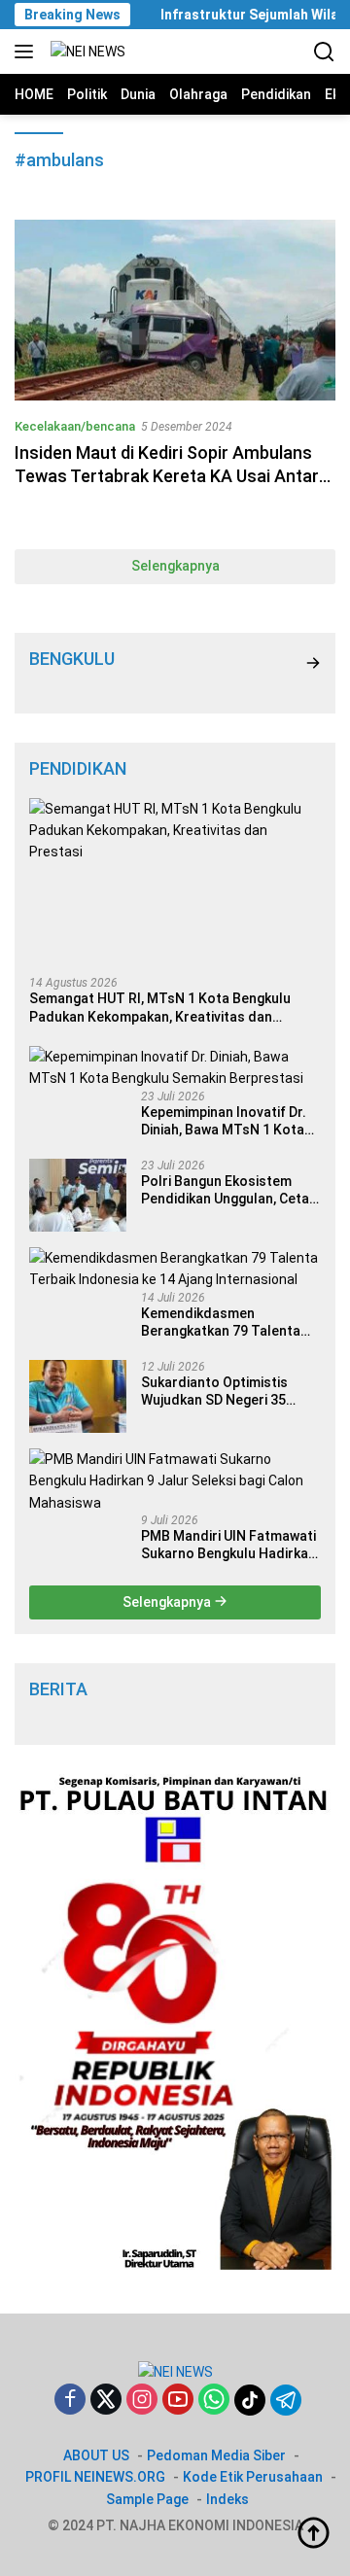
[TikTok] (250, 2400)
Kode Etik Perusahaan (253, 2477)
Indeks (227, 2499)
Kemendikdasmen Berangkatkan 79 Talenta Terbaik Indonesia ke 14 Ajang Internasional (221, 1323)
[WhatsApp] (214, 2401)
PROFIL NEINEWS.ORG (95, 2477)
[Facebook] (70, 2401)
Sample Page (147, 2499)
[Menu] (28, 52)
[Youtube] (178, 2401)
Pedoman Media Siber (216, 2455)
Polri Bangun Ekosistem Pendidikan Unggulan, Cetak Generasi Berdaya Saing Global (228, 1190)
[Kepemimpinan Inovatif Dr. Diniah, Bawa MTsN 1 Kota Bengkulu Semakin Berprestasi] (175, 1068)
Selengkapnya (175, 566)
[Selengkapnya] (313, 663)
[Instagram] (142, 2401)
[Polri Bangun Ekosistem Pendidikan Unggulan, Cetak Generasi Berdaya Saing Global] (78, 1195)
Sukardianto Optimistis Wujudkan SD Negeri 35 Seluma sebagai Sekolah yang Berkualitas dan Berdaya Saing (218, 1392)
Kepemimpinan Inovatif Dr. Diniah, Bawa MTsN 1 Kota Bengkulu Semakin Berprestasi (224, 1121)
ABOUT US (96, 2455)
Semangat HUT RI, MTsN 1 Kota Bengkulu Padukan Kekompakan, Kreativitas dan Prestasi (160, 1008)
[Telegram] (286, 2400)
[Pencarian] (324, 52)
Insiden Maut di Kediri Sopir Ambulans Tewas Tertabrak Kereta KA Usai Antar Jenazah (167, 475)
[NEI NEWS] (86, 52)
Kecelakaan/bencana (75, 426)
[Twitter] (106, 2401)
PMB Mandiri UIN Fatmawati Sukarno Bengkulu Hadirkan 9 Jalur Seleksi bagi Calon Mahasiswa (228, 1545)
